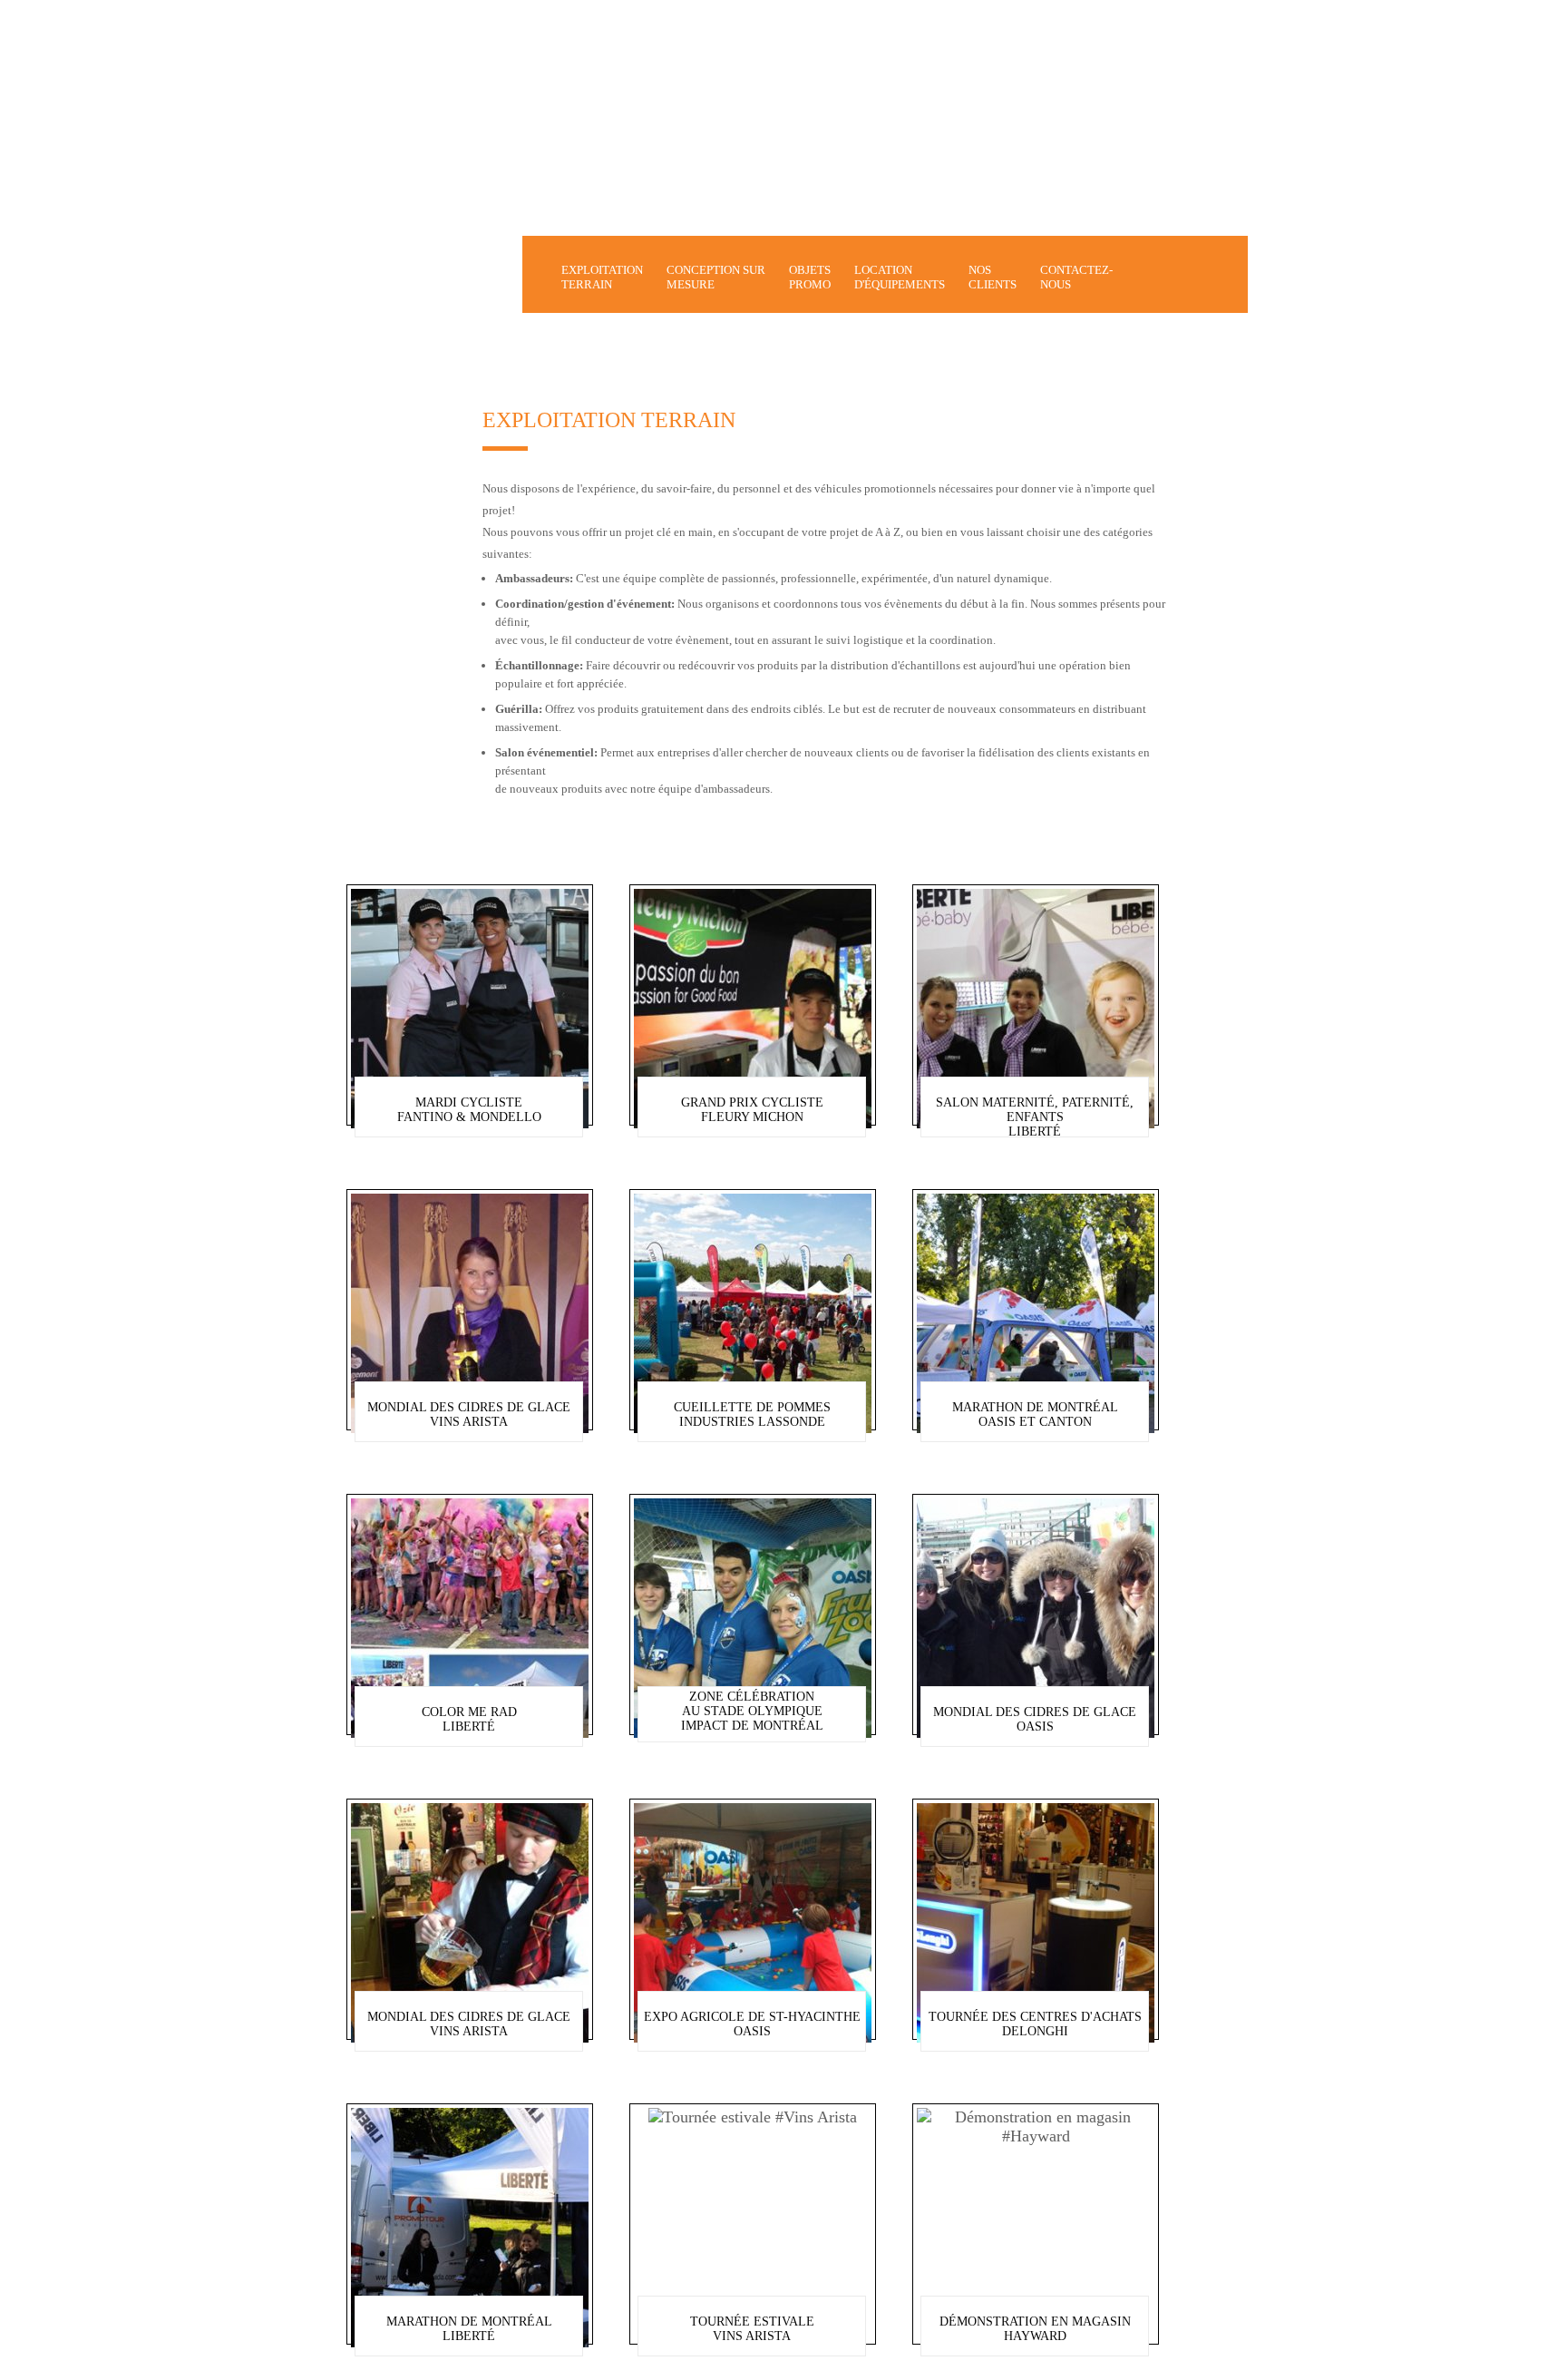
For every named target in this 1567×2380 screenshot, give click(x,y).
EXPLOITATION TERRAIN (602, 277)
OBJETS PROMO (810, 277)
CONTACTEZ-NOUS (1076, 277)
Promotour (442, 277)
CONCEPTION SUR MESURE (716, 277)
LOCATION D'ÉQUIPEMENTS (900, 277)
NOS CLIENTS (993, 277)
